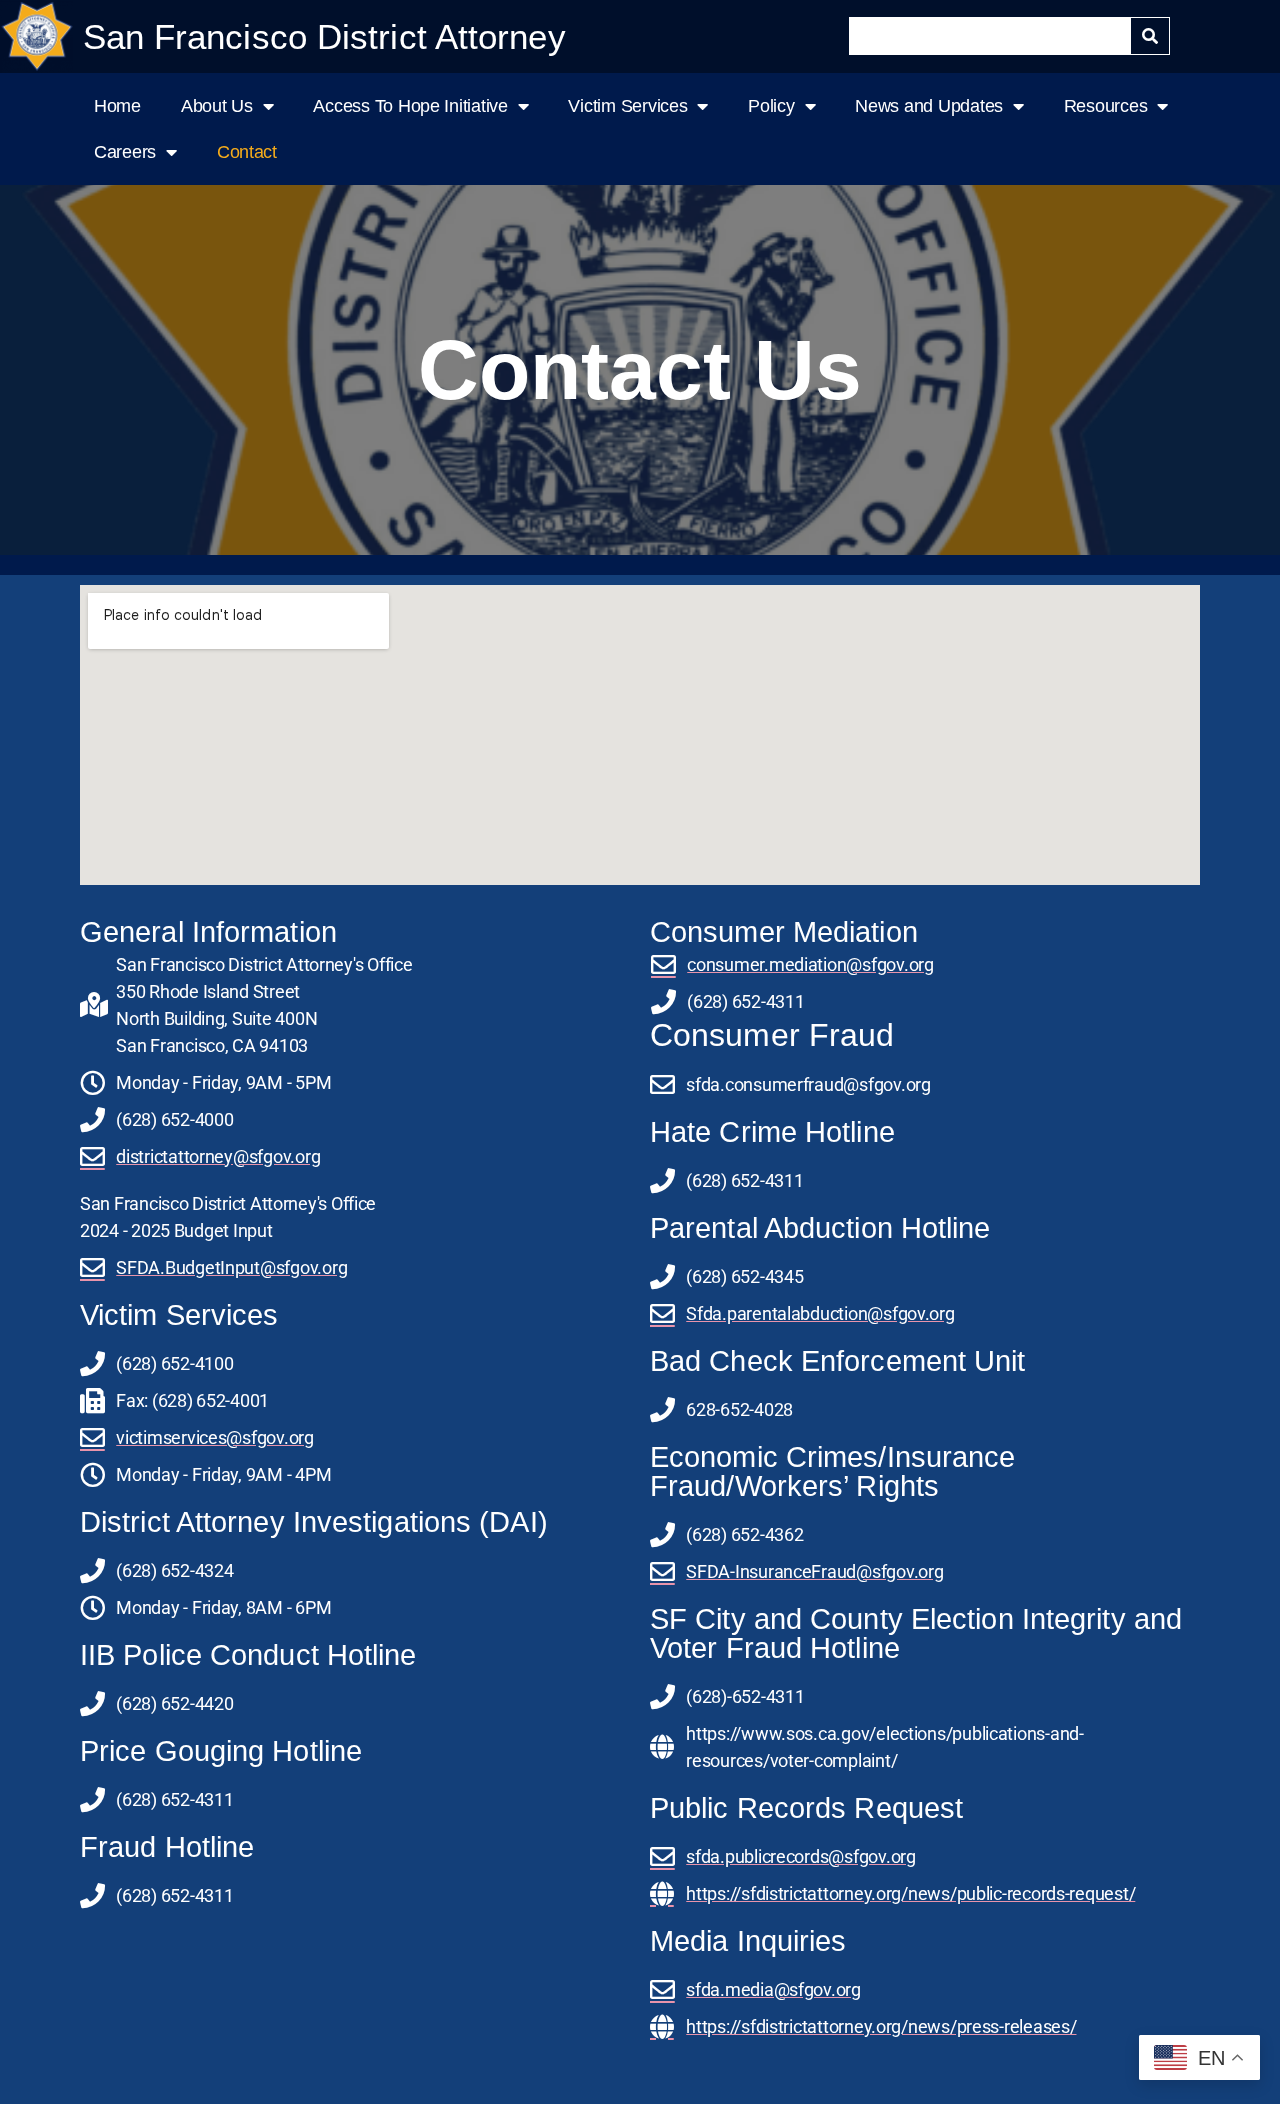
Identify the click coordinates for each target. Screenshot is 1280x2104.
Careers (125, 152)
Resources (1106, 106)
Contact (247, 152)
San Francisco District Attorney (324, 36)
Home (117, 106)
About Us (217, 106)
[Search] (1150, 36)
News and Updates (929, 106)
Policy (771, 106)
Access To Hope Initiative (410, 106)
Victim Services (627, 106)
